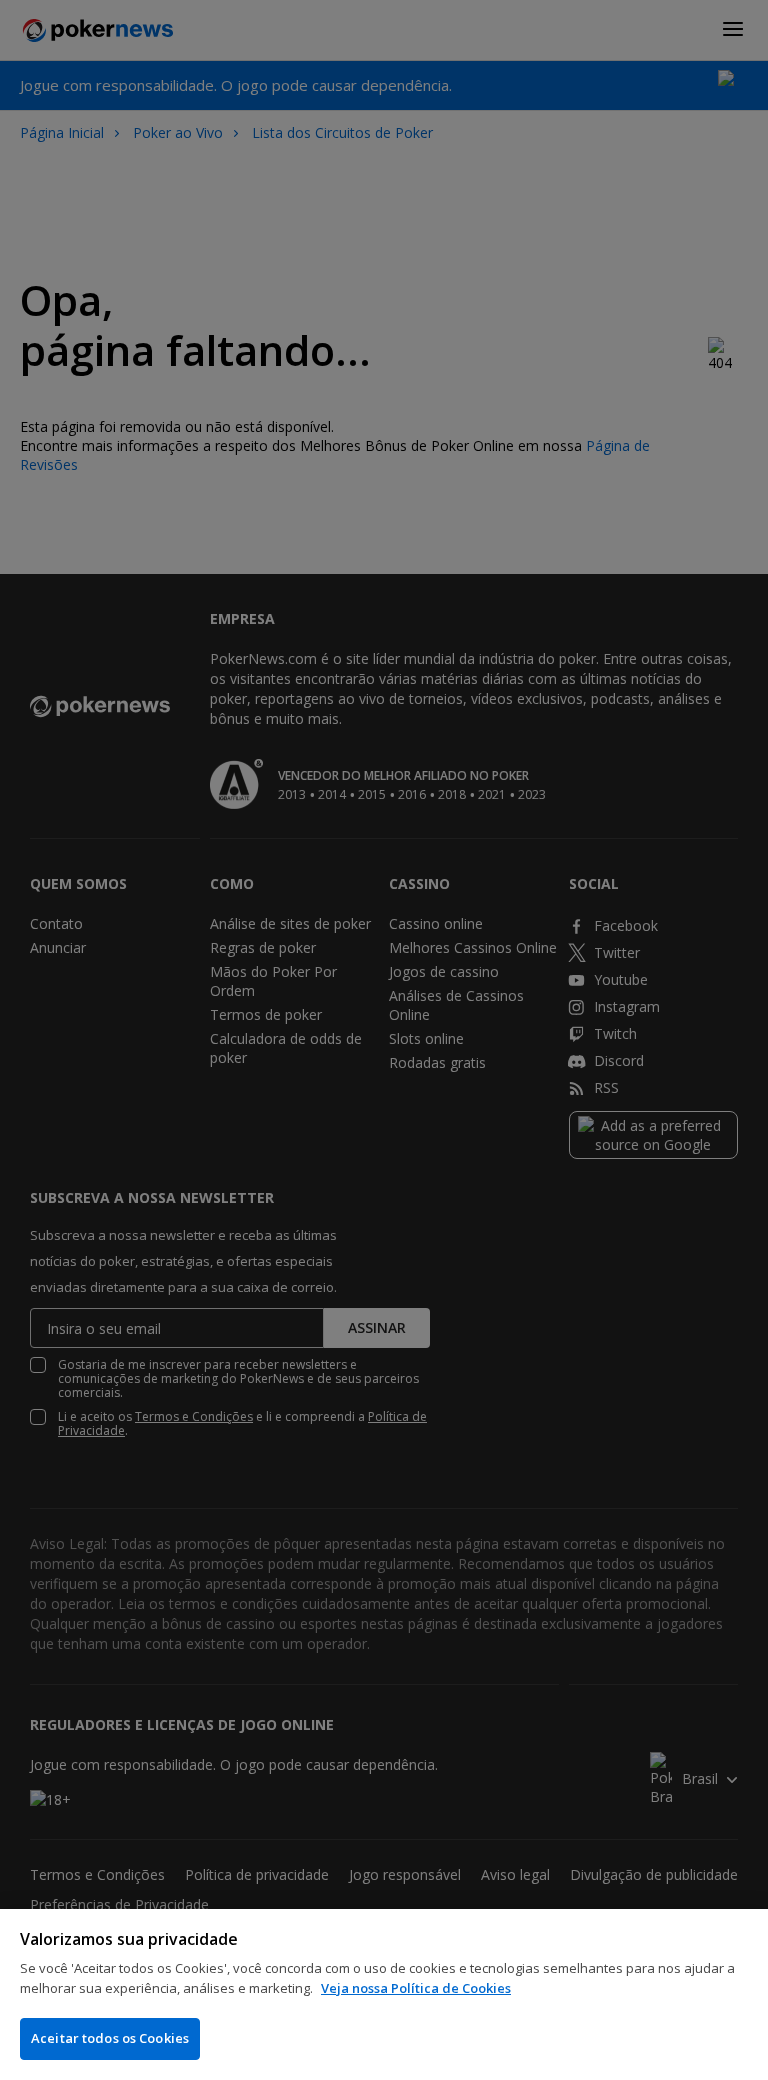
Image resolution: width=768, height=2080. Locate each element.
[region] (384, 1994)
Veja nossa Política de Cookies (416, 1988)
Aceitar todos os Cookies (110, 2038)
